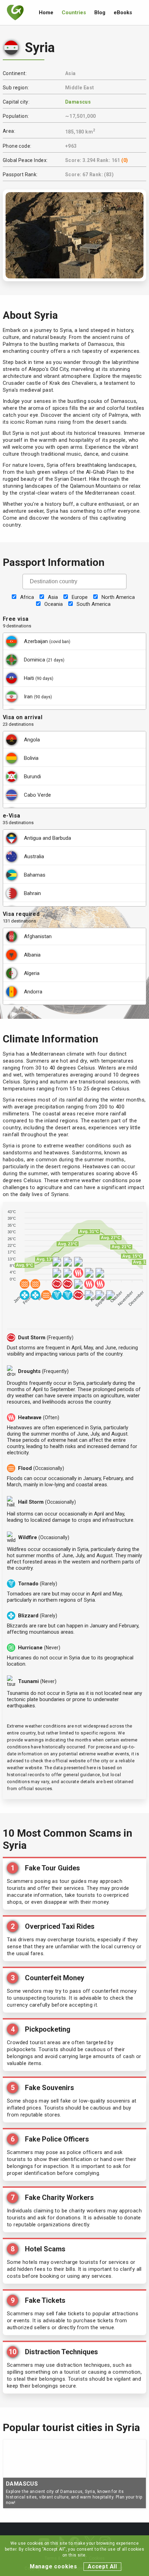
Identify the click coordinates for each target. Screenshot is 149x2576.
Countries (74, 13)
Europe (80, 597)
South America (94, 604)
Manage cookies (54, 2566)
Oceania (54, 604)
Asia (53, 597)
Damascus (78, 102)
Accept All (102, 2566)
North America (118, 597)
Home (46, 13)
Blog (100, 13)
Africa (27, 597)
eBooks (123, 13)
